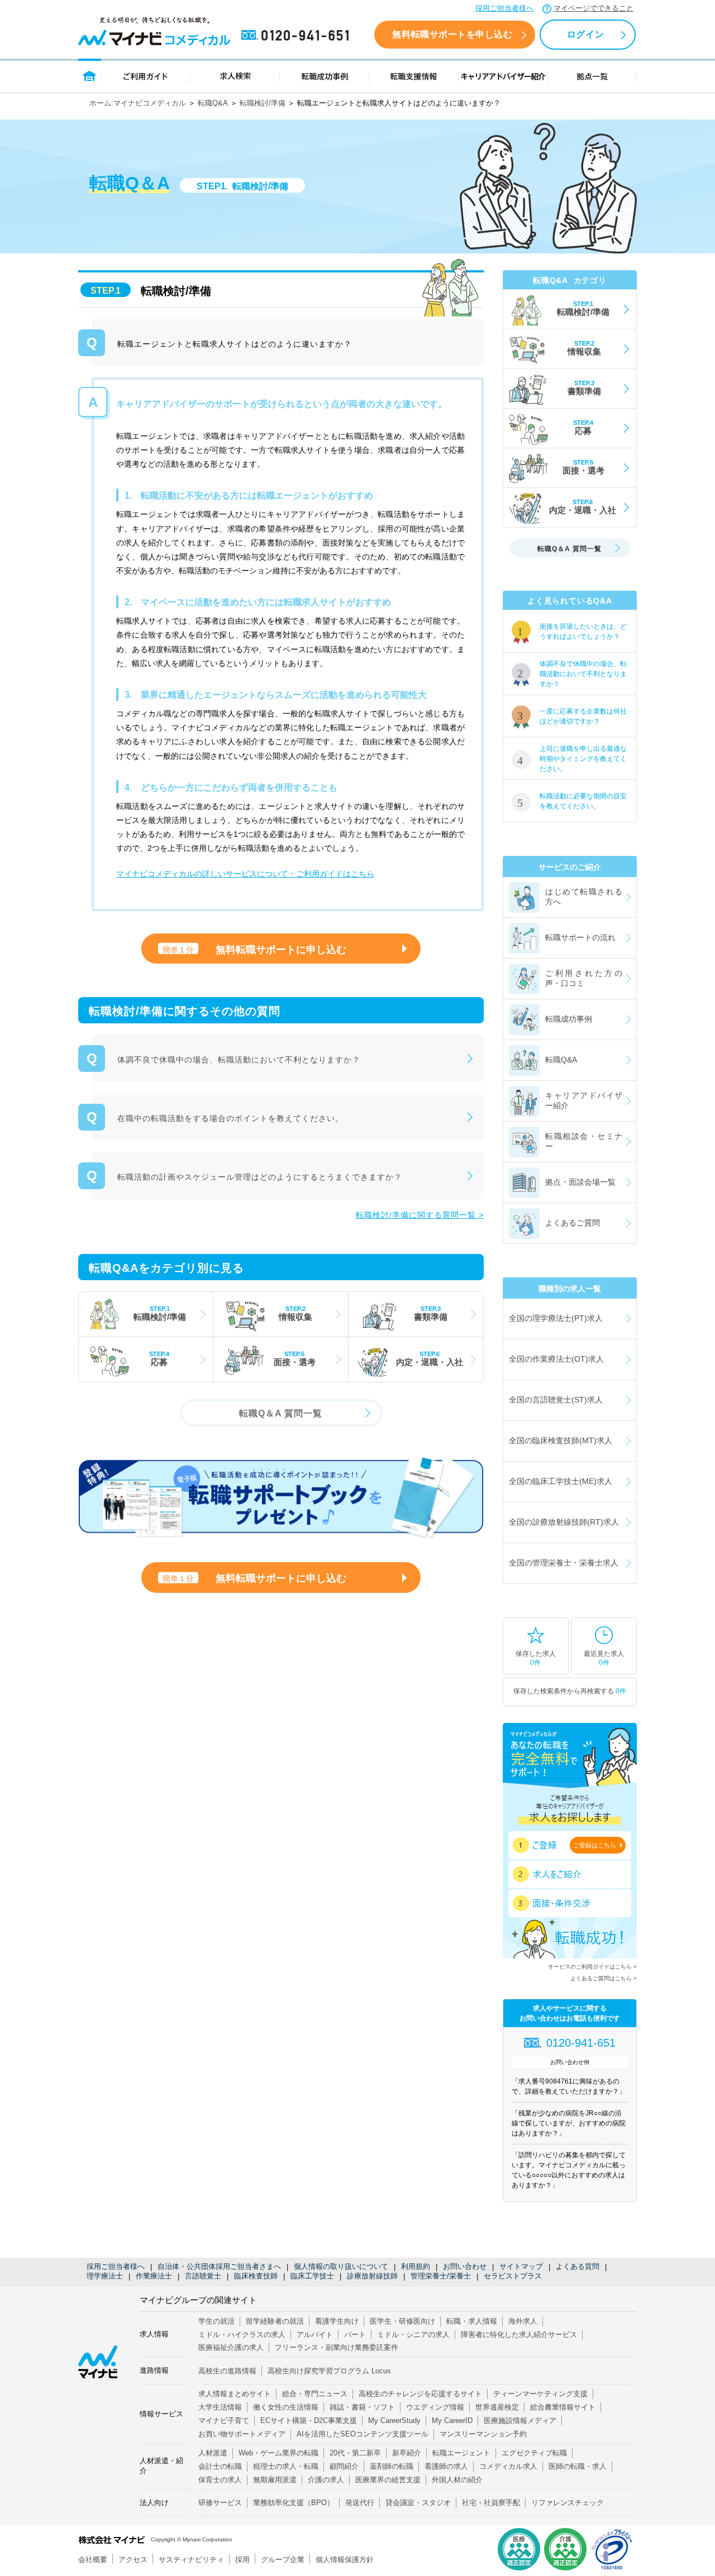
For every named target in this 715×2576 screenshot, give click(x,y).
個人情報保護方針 (345, 2560)
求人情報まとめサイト (235, 2394)
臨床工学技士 (312, 2276)
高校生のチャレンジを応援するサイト (420, 2394)
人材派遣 (213, 2453)
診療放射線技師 (372, 2276)
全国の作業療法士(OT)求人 (556, 1359)
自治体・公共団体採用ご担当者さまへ (219, 2266)
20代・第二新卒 (355, 2453)
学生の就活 (216, 2321)
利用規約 (416, 2266)
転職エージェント (461, 2453)
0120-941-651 (297, 36)
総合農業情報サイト (563, 2407)
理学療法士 (105, 2276)
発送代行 (360, 2503)
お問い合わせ (465, 2266)
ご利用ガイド (146, 76)
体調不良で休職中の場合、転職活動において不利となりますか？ (239, 1060)
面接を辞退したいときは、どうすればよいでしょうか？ (583, 631)
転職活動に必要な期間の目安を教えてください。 (583, 801)
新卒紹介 (407, 2453)
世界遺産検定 (497, 2407)
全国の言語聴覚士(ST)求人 (556, 1400)
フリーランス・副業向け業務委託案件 (337, 2347)
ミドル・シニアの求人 (413, 2335)
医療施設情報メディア (520, 2421)
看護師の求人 (446, 2466)
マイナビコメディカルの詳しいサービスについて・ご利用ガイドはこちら (245, 874)
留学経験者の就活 (275, 2321)
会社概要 (93, 2560)
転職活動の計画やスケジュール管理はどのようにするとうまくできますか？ (260, 1177)
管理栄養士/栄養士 (441, 2276)
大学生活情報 (220, 2407)
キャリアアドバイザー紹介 (503, 76)
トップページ (90, 76)
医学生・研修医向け (402, 2321)
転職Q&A (213, 103)
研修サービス (220, 2503)
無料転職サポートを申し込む (452, 34)
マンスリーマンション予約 (483, 2434)
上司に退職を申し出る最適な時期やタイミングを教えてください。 (583, 759)
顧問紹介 (344, 2466)
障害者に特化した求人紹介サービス (519, 2335)
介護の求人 (326, 2480)
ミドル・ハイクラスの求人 (242, 2335)
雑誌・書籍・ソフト (362, 2407)
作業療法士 (154, 2276)
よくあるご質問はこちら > (604, 1978)
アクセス (133, 2560)
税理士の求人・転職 (286, 2466)
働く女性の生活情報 (286, 2407)
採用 (242, 2560)
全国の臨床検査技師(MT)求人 (561, 1440)
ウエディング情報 (435, 2407)
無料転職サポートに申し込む (254, 950)
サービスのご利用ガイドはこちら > (592, 1967)
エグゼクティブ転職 (534, 2453)
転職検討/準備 (263, 103)
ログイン (585, 34)
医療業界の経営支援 (388, 2480)
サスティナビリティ (191, 2560)
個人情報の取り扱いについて (341, 2266)
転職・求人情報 (472, 2321)
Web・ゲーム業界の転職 (278, 2453)
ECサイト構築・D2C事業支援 (309, 2421)
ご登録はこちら (595, 1845)
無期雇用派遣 (275, 2480)
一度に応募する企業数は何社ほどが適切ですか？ (583, 716)
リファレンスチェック (568, 2503)
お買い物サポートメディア (242, 2434)
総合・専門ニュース (315, 2394)
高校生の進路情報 (227, 2371)
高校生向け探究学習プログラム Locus (329, 2371)
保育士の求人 (220, 2480)
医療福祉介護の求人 (231, 2347)
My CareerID (452, 2421)
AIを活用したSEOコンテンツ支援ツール (363, 2434)
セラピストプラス (513, 2276)
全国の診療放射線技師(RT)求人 (564, 1522)
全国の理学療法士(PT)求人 (556, 1318)
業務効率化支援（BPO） (294, 2503)
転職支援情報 (414, 76)
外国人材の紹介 (457, 2480)
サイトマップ (521, 2266)
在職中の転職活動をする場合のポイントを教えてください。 (230, 1118)
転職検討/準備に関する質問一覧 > (420, 1215)
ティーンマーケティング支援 (540, 2394)
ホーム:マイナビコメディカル (138, 103)
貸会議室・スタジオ (418, 2503)
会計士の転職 (220, 2466)
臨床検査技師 (256, 2276)
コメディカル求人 (508, 2466)
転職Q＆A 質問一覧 (281, 1413)
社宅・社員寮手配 (491, 2503)
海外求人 (523, 2321)
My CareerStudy (394, 2421)
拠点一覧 (592, 76)
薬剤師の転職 (392, 2466)
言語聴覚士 (203, 2276)
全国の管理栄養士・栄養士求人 (564, 1563)
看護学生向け (337, 2321)
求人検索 (235, 76)
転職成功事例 (325, 76)
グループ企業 (283, 2560)
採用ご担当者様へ (504, 8)
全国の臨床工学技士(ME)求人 (561, 1481)
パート (355, 2335)
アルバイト (315, 2335)
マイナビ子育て (224, 2421)
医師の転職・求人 (578, 2466)
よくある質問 (578, 2266)
